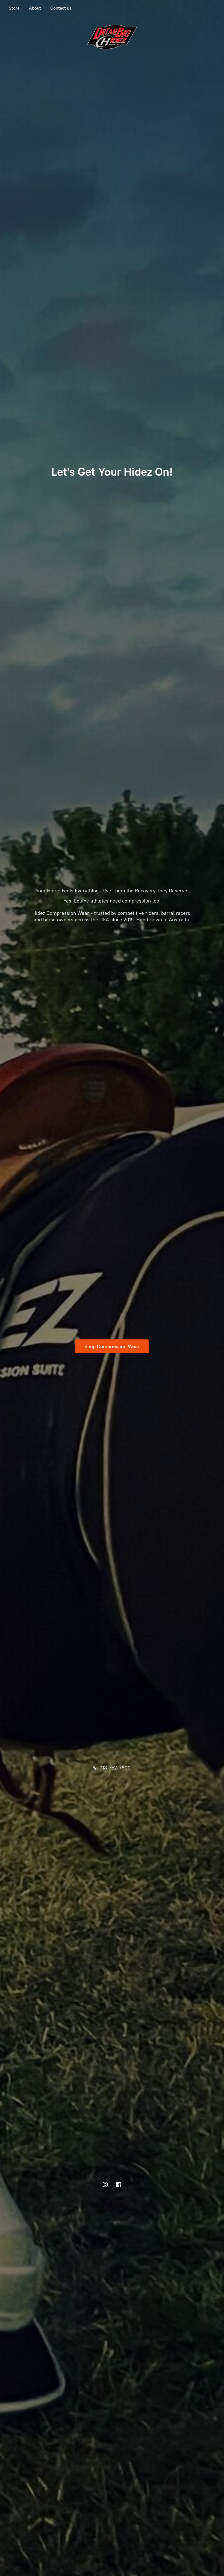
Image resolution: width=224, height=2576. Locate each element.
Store (14, 8)
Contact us (61, 8)
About (35, 8)
